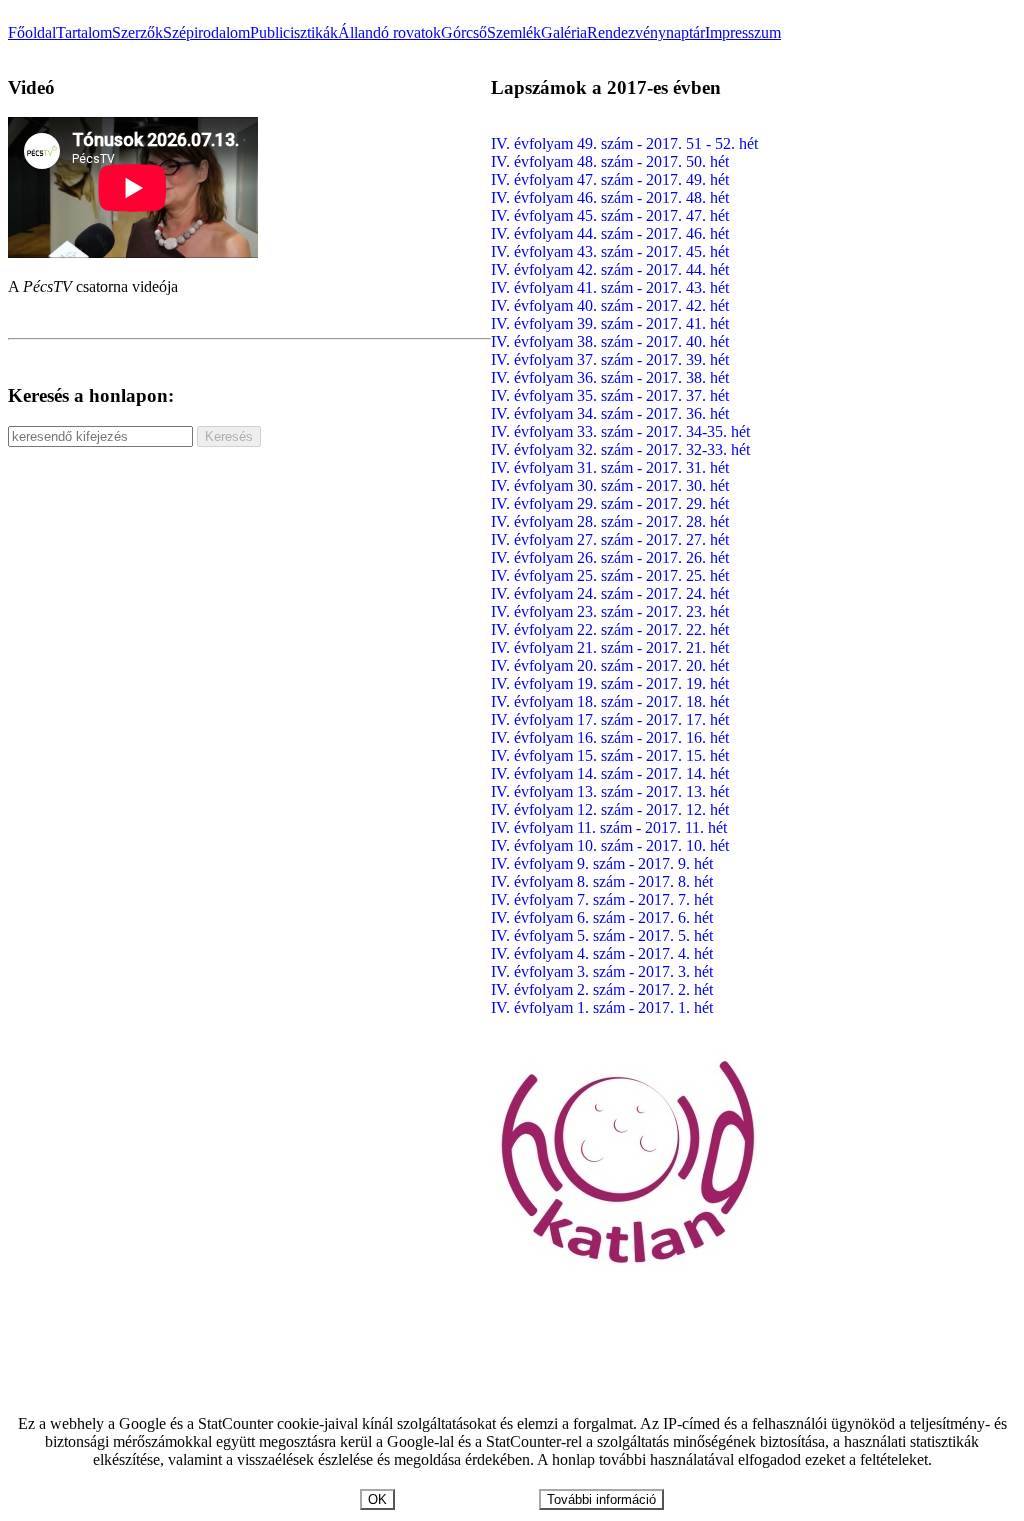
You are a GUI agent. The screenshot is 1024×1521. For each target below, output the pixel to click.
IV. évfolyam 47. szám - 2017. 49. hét (610, 179)
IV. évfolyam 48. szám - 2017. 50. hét (610, 161)
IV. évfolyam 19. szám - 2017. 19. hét (610, 683)
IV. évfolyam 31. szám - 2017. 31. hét (610, 467)
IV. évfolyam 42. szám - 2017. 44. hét (610, 269)
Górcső (464, 32)
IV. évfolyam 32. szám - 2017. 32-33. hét (620, 449)
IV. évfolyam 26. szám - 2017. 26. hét (610, 557)
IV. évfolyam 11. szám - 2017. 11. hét (609, 827)
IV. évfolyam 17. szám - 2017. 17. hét (610, 719)
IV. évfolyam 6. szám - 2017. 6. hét (602, 917)
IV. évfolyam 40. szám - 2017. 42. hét (610, 305)
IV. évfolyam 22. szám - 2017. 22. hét (610, 629)
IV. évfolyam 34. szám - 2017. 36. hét (610, 413)
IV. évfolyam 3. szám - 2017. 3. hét (602, 971)
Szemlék (514, 32)
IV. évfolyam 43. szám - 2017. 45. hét (610, 251)
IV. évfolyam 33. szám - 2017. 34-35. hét (620, 431)
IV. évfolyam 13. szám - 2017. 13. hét (610, 791)
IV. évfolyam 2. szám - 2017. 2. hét (602, 989)
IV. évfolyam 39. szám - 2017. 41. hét (610, 323)
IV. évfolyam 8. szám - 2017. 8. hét (602, 881)
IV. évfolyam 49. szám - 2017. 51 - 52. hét (624, 143)
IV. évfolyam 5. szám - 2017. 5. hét (602, 935)
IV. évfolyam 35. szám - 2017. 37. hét (610, 395)
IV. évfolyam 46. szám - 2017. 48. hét (610, 197)
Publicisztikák (294, 32)
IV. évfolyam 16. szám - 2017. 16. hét (610, 737)
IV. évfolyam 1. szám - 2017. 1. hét (602, 1007)
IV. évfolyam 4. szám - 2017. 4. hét (602, 953)
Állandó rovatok (389, 32)
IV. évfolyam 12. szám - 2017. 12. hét (610, 809)
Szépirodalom (206, 32)
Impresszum (743, 32)
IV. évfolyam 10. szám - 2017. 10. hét (610, 845)
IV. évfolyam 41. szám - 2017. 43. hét (610, 287)
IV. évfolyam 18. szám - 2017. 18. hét (610, 701)
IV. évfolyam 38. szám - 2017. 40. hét (610, 341)
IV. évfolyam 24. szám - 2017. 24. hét (610, 593)
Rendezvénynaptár (646, 32)
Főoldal (32, 32)
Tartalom (84, 32)
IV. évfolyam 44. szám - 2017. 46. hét (610, 233)
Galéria (564, 32)
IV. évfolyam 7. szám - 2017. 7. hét (602, 899)
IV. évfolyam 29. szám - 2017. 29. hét (610, 503)
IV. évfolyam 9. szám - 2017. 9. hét (602, 863)
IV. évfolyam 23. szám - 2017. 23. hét (610, 611)
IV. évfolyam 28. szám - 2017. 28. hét (610, 521)
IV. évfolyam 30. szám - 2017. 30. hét (610, 485)
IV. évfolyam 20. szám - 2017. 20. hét (610, 665)
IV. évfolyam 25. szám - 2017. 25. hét (610, 575)
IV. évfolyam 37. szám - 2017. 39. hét (610, 359)
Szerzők (137, 32)
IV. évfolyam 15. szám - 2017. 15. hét (610, 755)
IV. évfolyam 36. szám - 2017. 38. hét (610, 377)
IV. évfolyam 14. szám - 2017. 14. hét (610, 773)
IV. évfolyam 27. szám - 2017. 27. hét (610, 539)
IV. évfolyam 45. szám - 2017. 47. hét (610, 215)
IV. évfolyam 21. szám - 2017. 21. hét (610, 647)
